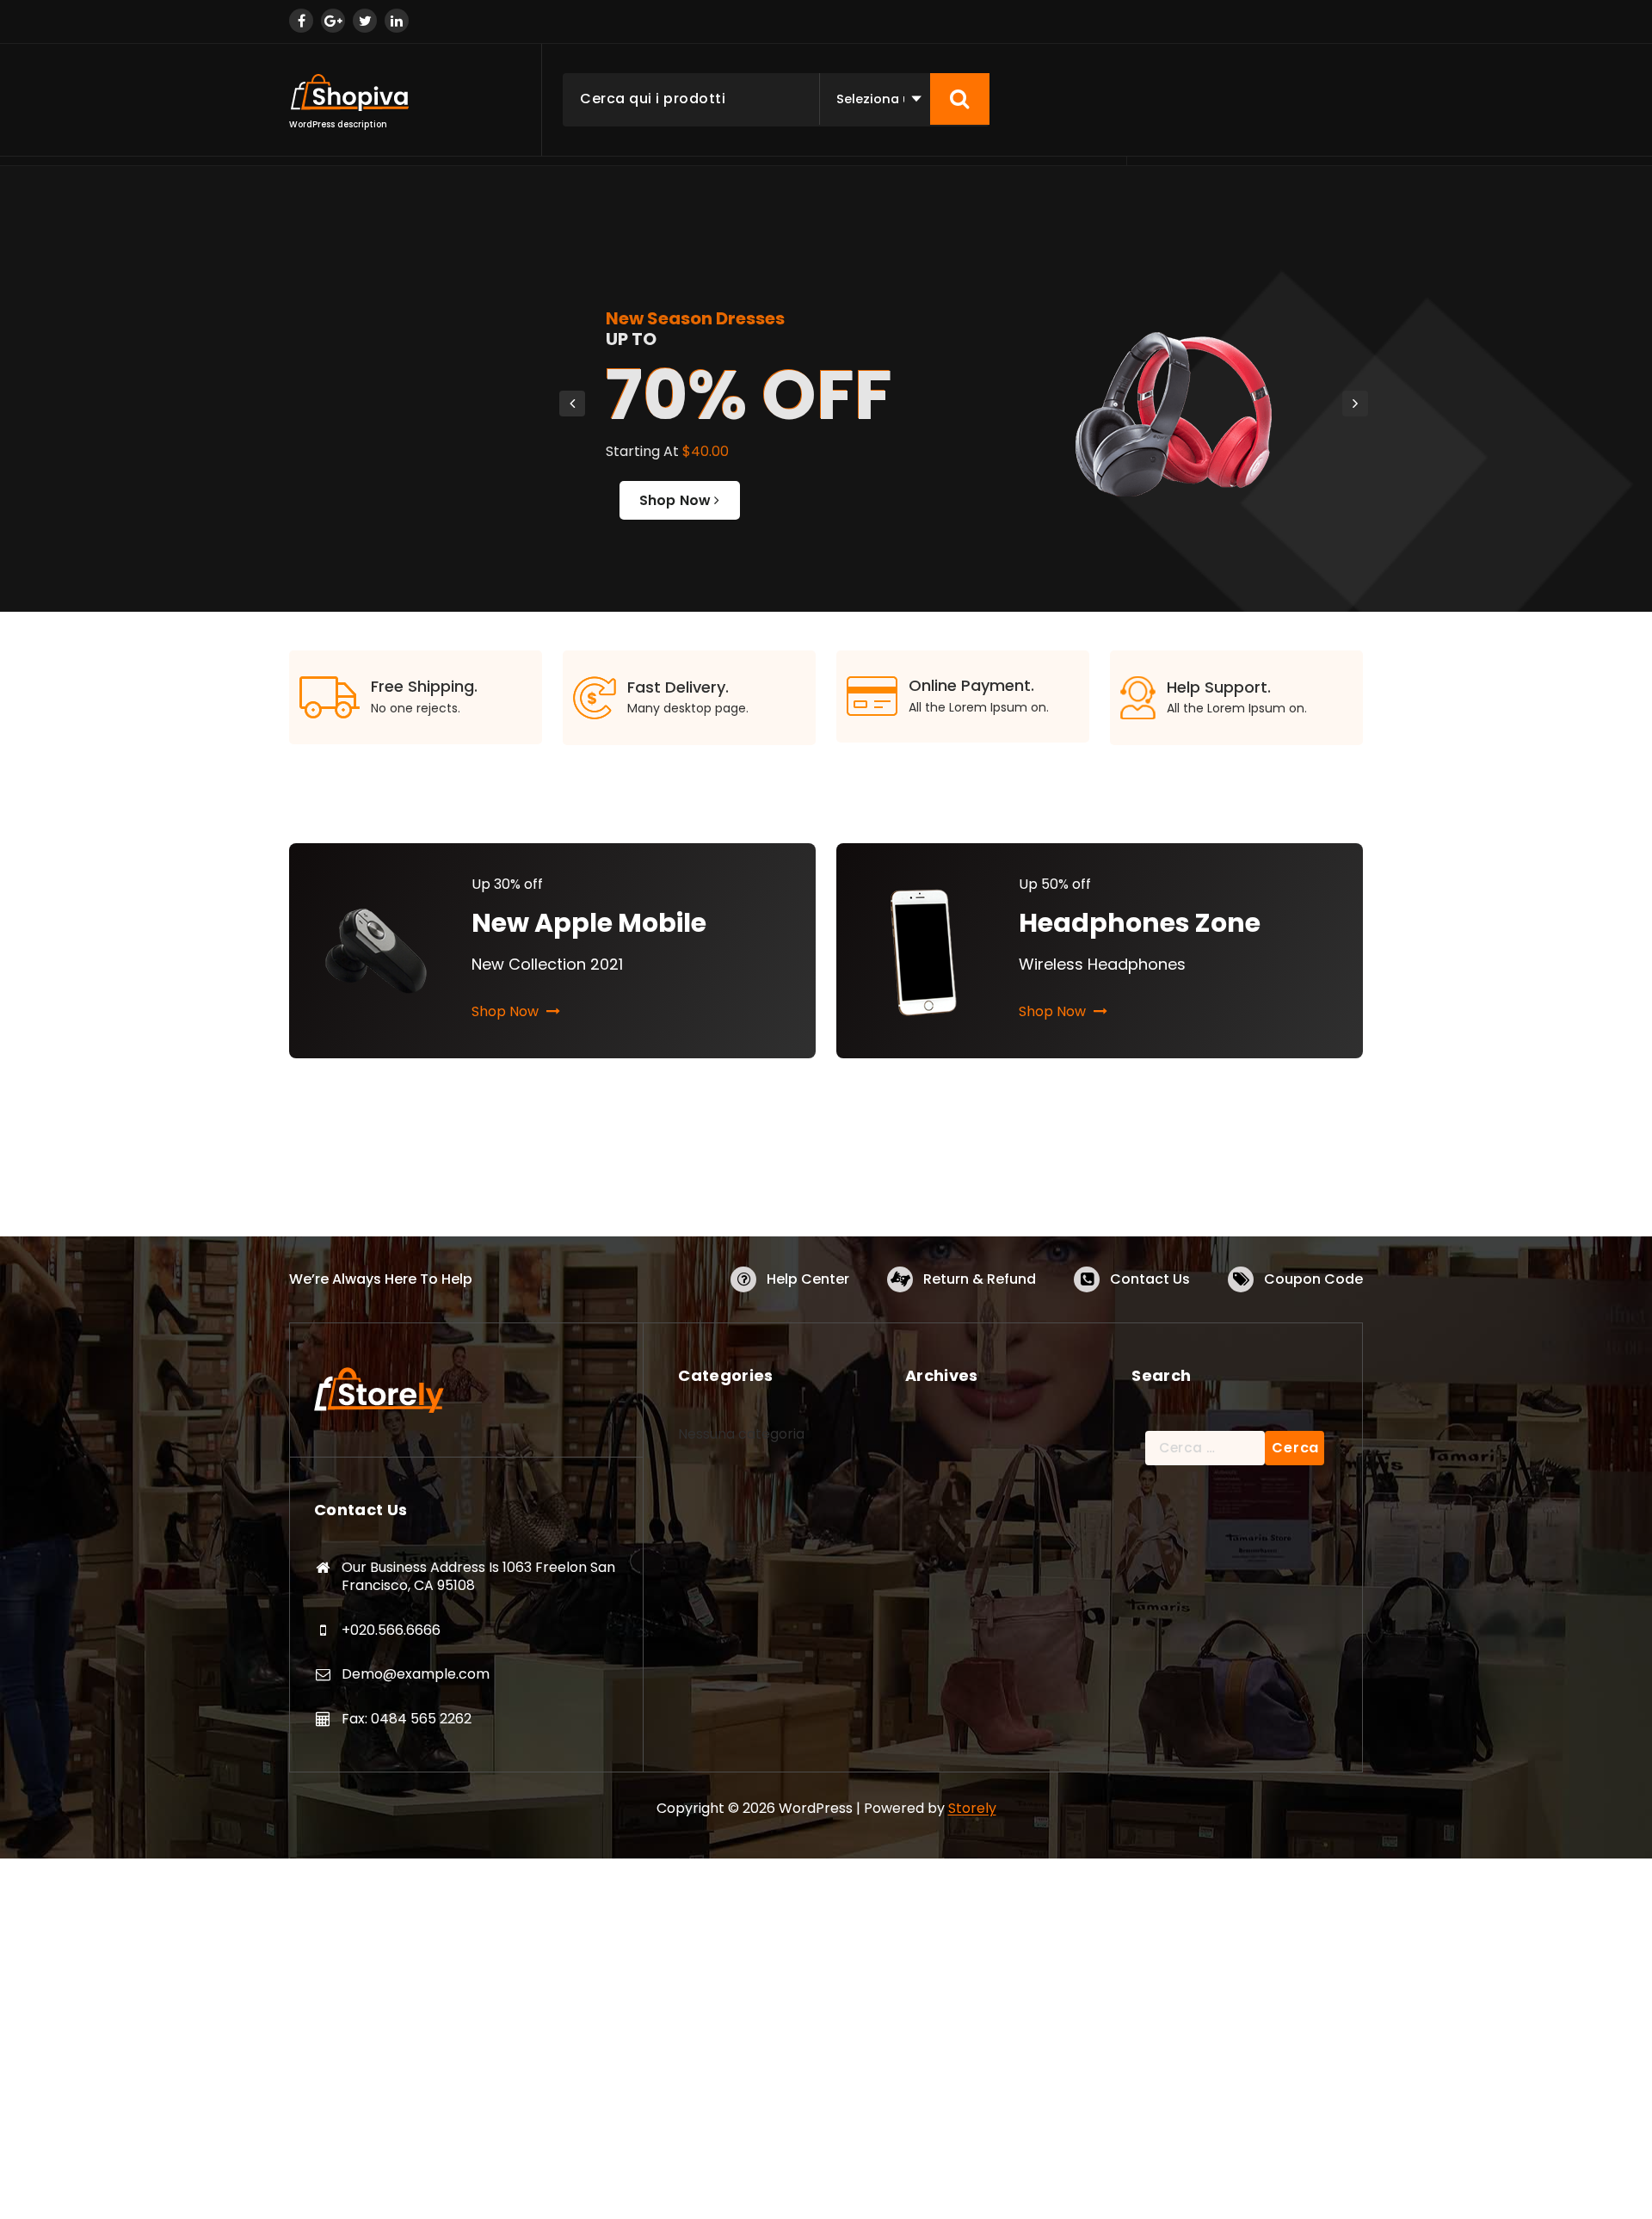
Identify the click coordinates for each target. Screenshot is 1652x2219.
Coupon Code (1313, 1279)
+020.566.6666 (391, 1630)
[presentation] (572, 404)
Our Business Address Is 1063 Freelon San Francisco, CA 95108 (478, 1577)
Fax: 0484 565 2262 (407, 1719)
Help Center (808, 1279)
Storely (972, 1808)
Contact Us (1150, 1279)
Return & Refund (980, 1279)
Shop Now (677, 500)
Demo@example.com (416, 1674)
